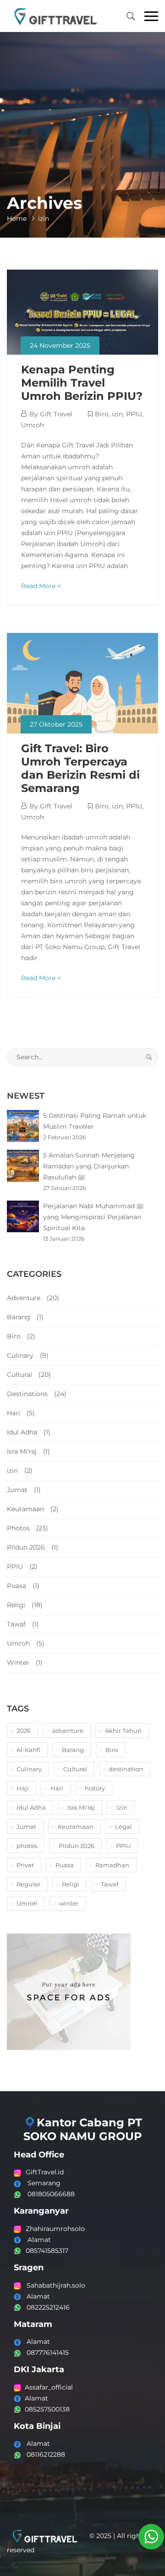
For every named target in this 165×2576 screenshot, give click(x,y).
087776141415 (45, 2353)
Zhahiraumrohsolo (55, 2229)
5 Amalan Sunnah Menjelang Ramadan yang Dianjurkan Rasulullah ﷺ (89, 1166)
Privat (25, 1865)
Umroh (33, 425)
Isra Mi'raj (22, 1451)
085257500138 (45, 2409)
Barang (19, 1317)
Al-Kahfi (28, 1750)
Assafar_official (47, 2387)
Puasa (16, 1586)
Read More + (41, 586)
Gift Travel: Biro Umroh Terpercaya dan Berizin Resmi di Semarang (80, 768)
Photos (18, 1528)
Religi (16, 1605)
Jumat (17, 1490)
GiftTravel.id (45, 2172)
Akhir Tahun (123, 1731)
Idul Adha (22, 1432)
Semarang (44, 2183)
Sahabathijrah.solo (53, 2285)
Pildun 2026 (26, 1547)
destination (126, 1769)
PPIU (134, 414)
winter (69, 1903)
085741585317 (47, 2251)
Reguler (28, 1884)
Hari (14, 1413)
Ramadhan (112, 1865)
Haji (23, 1788)
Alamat (39, 2240)
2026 (24, 1731)
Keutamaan (25, 1509)
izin (117, 414)
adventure (68, 1731)
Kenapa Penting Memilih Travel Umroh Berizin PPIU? (82, 383)
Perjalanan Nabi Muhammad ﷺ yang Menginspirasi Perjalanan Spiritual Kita (93, 1217)
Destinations (27, 1394)
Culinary (20, 1355)
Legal (124, 1827)
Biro (102, 414)
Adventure (24, 1298)
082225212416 (45, 2307)
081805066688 (50, 2194)
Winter (18, 1662)
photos (27, 1846)
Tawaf (16, 1624)
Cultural (19, 1375)
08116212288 (43, 2454)
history (95, 1788)
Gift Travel (56, 414)
